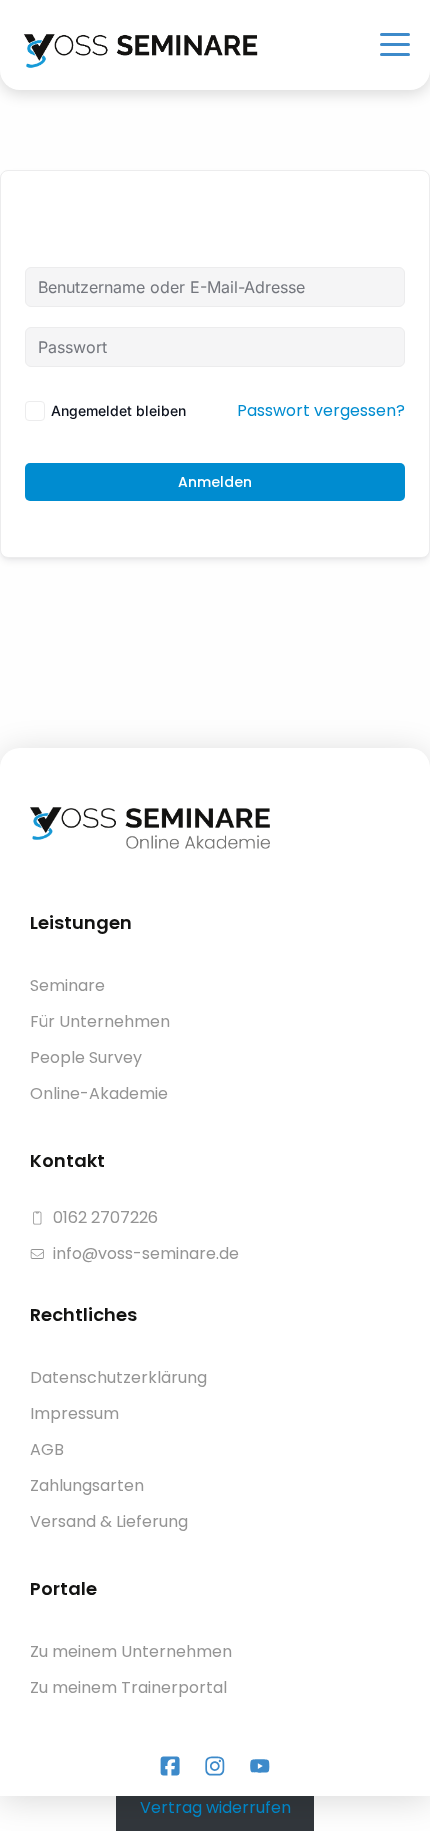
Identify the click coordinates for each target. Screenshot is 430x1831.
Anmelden (215, 482)
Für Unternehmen (100, 1021)
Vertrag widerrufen (215, 1807)
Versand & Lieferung (109, 1521)
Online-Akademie (99, 1093)
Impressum (74, 1413)
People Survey (86, 1057)
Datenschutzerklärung (118, 1377)
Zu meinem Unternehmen (131, 1651)
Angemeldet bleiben (118, 410)
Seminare (67, 985)
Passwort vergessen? (321, 410)
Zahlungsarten (87, 1485)
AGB (47, 1449)
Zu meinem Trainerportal (128, 1687)
